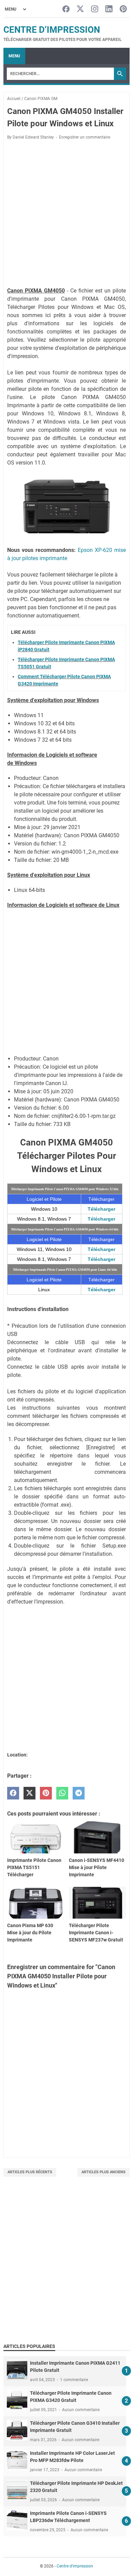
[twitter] (29, 1793)
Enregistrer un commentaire (85, 137)
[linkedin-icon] (109, 9)
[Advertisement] (66, 215)
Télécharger (101, 1209)
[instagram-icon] (95, 9)
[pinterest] (46, 1793)
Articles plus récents (30, 2172)
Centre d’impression (52, 30)
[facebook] (13, 1793)
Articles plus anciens (104, 2172)
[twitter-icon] (80, 9)
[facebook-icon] (66, 9)
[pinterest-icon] (123, 9)
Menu (14, 56)
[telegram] (79, 1793)
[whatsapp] (62, 1793)
